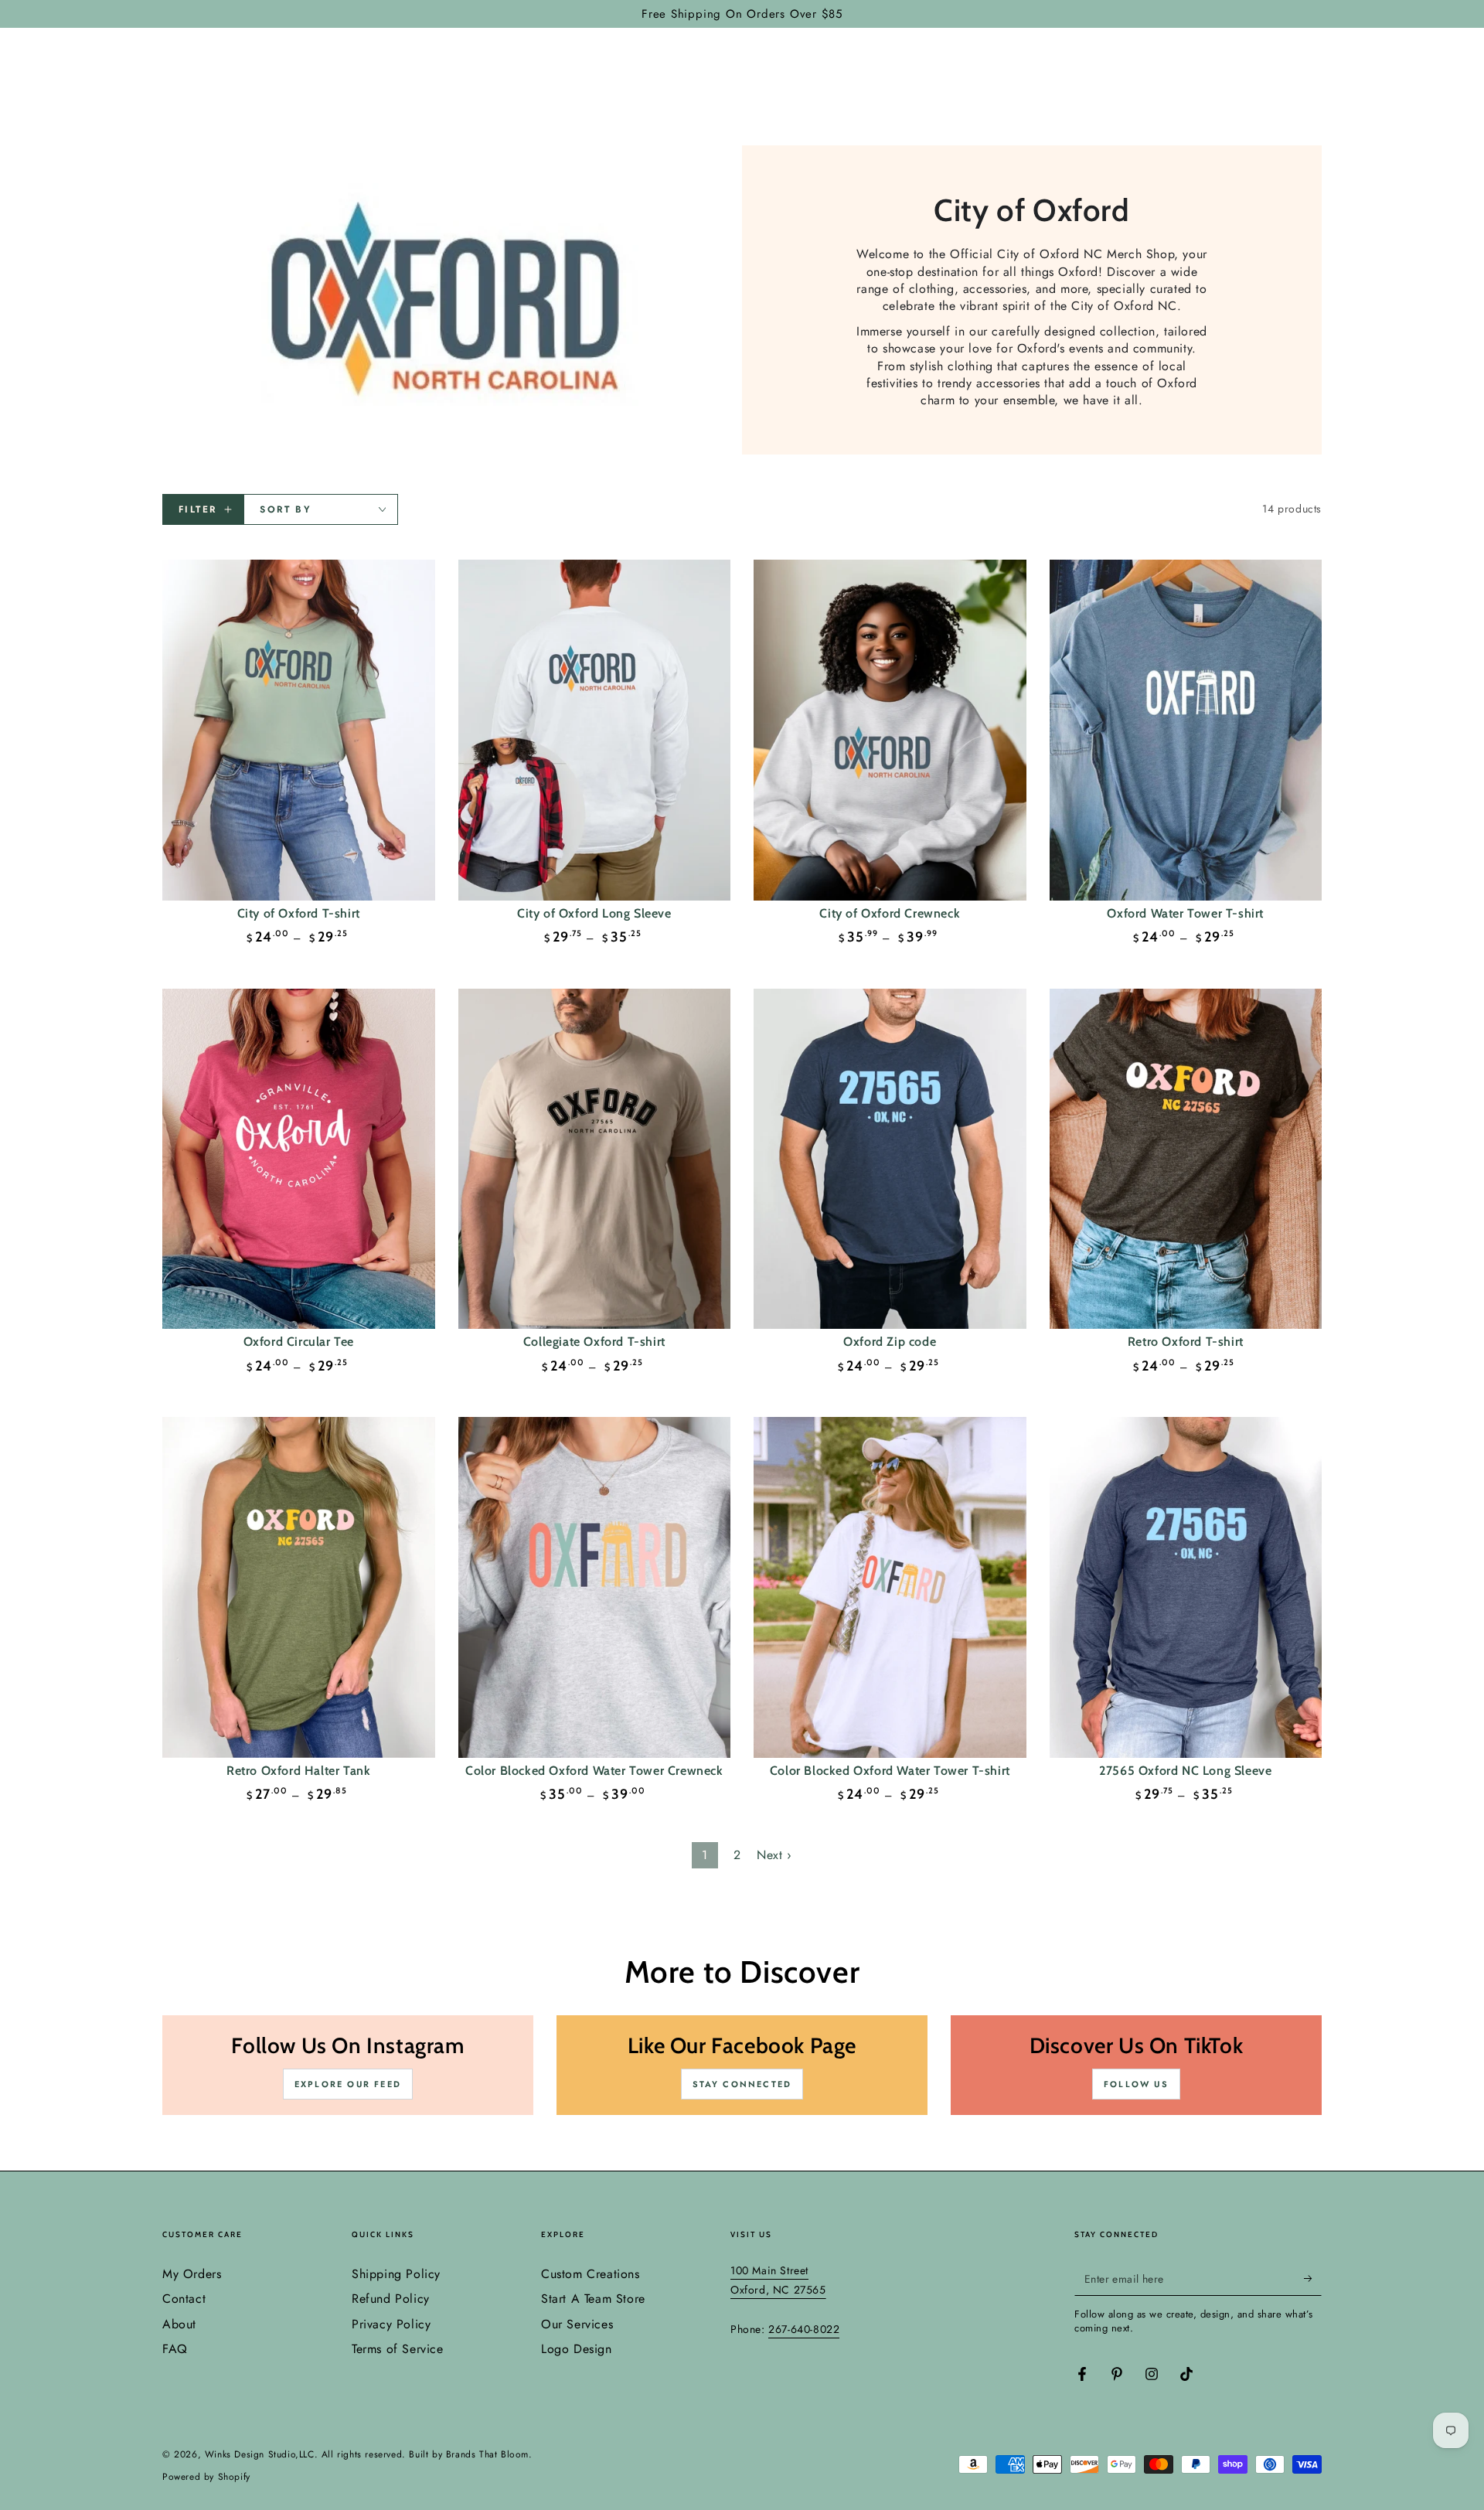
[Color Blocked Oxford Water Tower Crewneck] (595, 1587)
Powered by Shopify (206, 2477)
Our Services (577, 2324)
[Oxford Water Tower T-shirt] (1186, 730)
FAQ (175, 2349)
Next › (774, 1855)
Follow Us (1136, 2084)
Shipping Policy (396, 2274)
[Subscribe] (1313, 2278)
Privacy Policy (391, 2324)
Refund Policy (391, 2299)
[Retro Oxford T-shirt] (1186, 1159)
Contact (184, 2299)
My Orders (192, 2274)
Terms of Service (398, 2349)
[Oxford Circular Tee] (299, 1159)
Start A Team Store (593, 2299)
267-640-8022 (804, 2329)
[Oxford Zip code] (890, 1159)
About (179, 2324)
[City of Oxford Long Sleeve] (595, 730)
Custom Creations (591, 2274)
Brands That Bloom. (489, 2454)
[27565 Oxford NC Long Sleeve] (1186, 1587)
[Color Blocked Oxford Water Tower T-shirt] (890, 1587)
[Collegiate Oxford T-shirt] (595, 1159)
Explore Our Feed (348, 2084)
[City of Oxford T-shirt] (299, 730)
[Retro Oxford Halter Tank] (299, 1587)
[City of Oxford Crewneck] (890, 730)
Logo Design (577, 2349)
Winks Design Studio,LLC (260, 2454)
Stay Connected (742, 2084)
